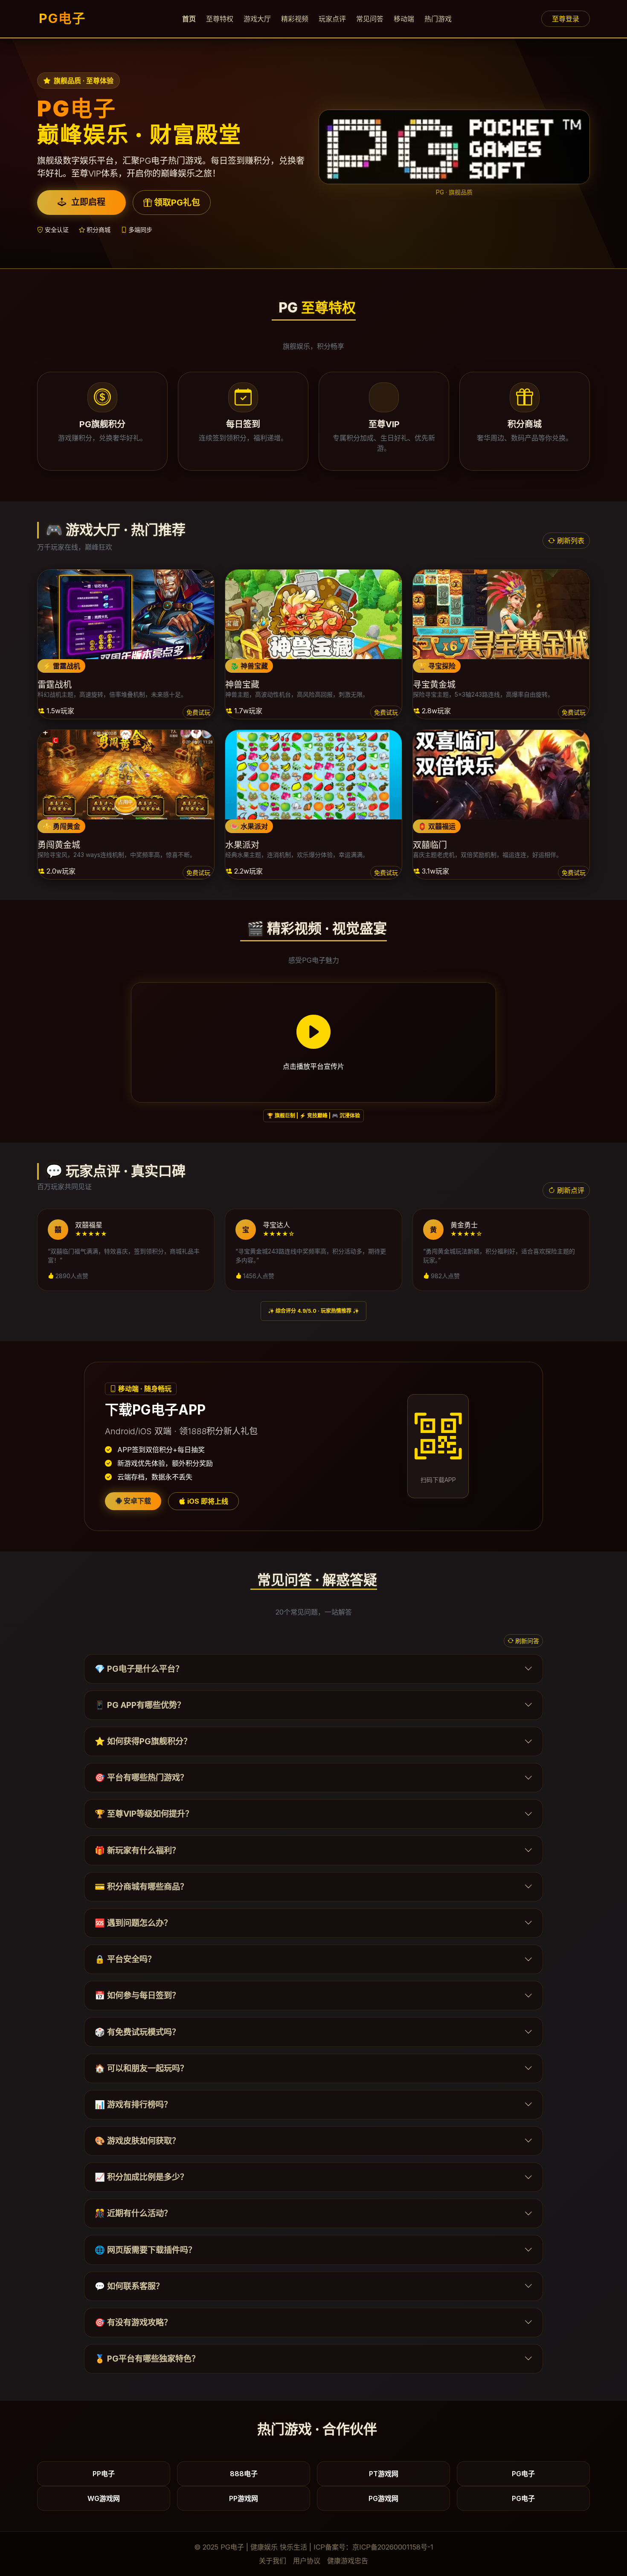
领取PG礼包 (176, 203)
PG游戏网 (383, 2498)
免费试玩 (198, 712)
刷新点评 (570, 1190)
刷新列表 (570, 541)
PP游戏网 (244, 2498)
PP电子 (104, 2474)
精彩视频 (295, 19)
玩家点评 (332, 19)
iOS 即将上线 (207, 1501)
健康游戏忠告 (348, 2561)
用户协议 (307, 2561)
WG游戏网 (104, 2498)
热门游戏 (438, 19)
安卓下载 (136, 1501)
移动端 (404, 19)
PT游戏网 (384, 2474)
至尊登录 (566, 19)
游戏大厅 (257, 19)
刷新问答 (526, 1641)
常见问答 (370, 19)
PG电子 (62, 18)
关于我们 (273, 2561)
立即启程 (87, 202)
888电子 (244, 2474)
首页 (189, 19)
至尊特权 (220, 19)
